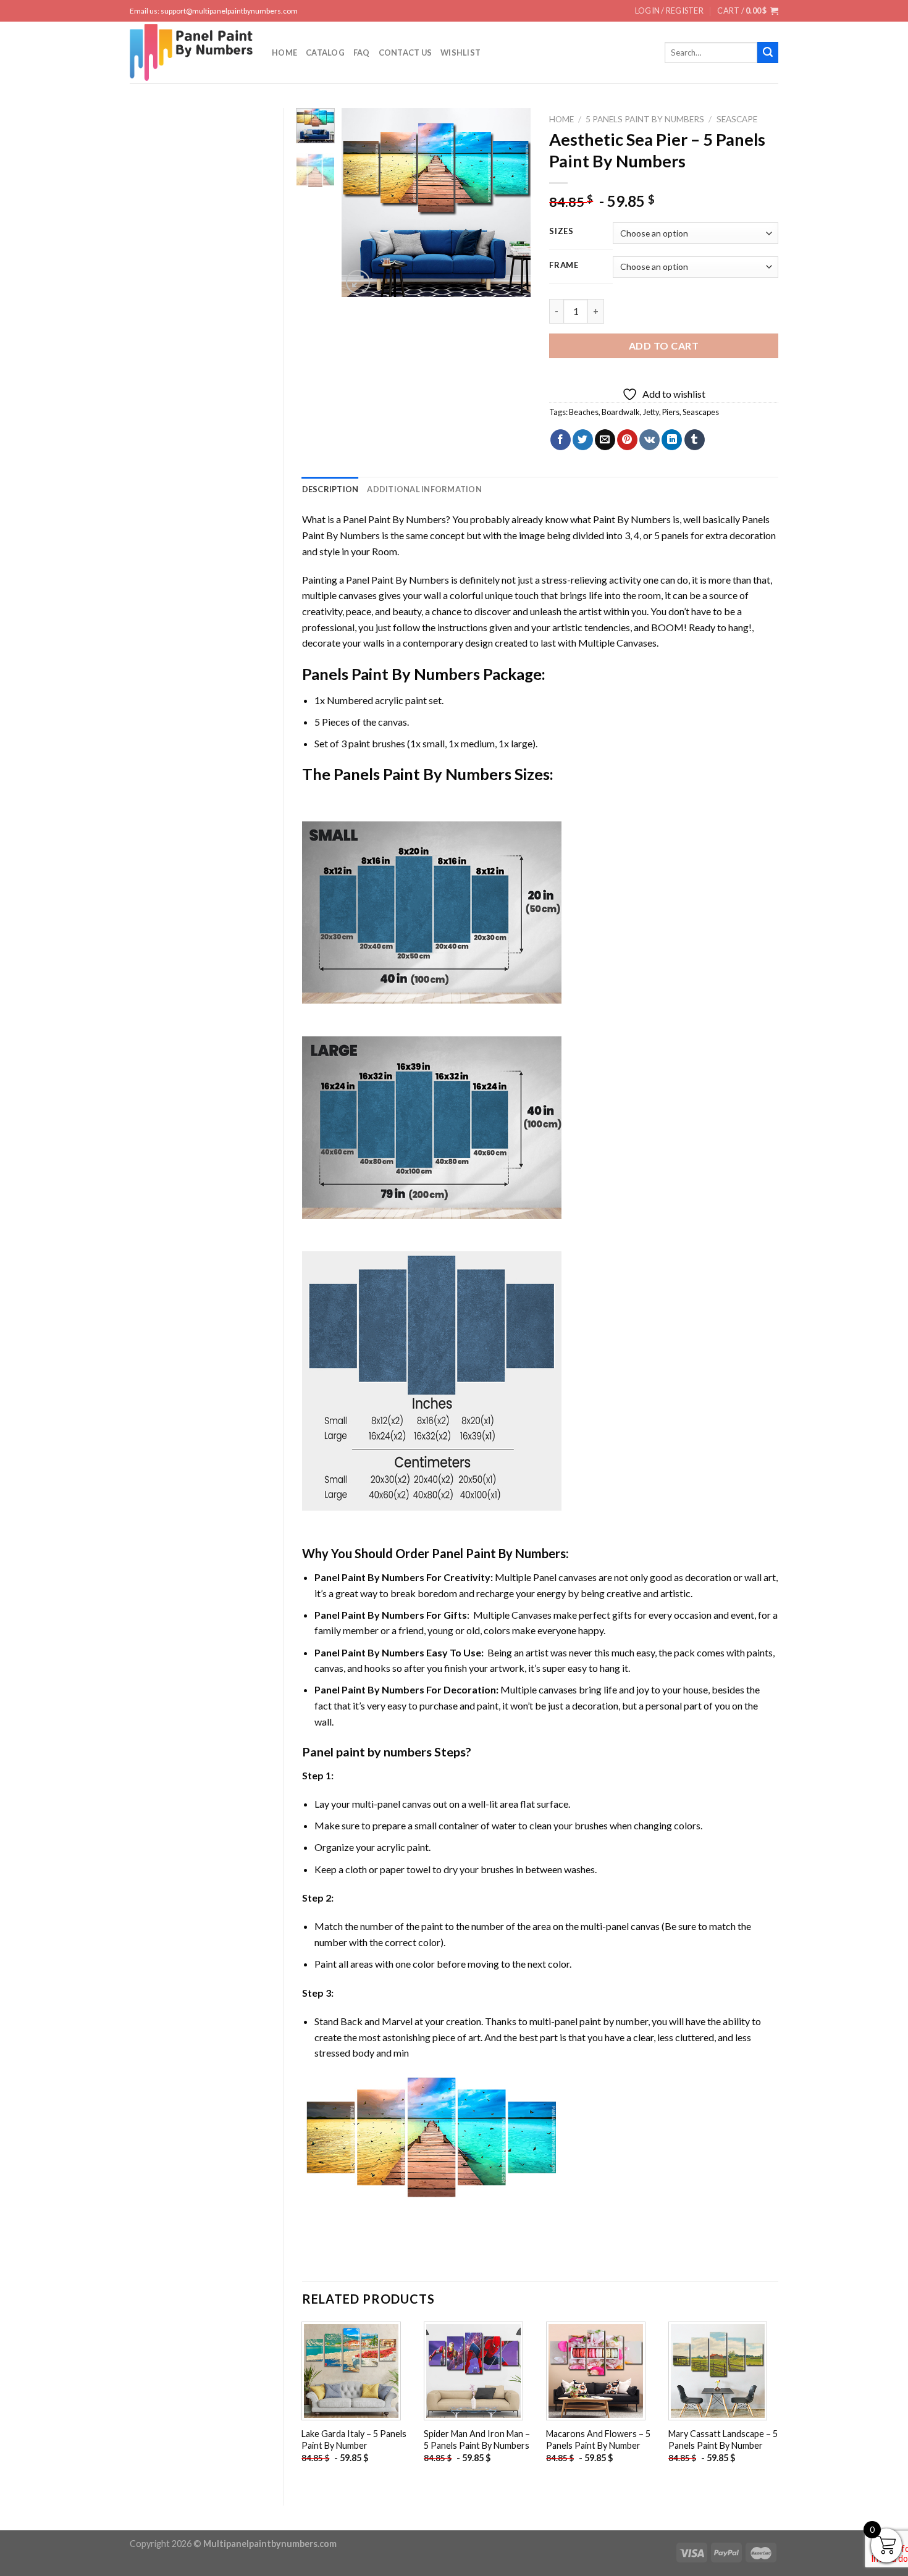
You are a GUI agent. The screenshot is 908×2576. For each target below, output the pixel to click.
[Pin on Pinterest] (627, 440)
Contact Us (406, 52)
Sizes (561, 232)
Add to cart (664, 346)
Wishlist (460, 52)
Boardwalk (621, 412)
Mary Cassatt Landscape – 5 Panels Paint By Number (723, 2440)
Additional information (424, 489)
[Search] (768, 52)
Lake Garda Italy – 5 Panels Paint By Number (354, 2440)
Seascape (737, 119)
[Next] (511, 202)
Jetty (651, 412)
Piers (671, 412)
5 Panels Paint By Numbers (645, 119)
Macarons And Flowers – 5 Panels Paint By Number (598, 2440)
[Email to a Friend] (605, 440)
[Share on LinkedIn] (672, 440)
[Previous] (361, 202)
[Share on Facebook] (561, 440)
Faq (362, 52)
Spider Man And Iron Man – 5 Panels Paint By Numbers (477, 2440)
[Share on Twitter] (583, 440)
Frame (564, 266)
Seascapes (701, 412)
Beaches (584, 412)
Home (284, 52)
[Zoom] (358, 282)
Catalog (325, 52)
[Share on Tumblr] (695, 440)
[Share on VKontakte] (649, 440)
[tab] (330, 489)
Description (330, 489)
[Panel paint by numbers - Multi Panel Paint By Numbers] (191, 52)
